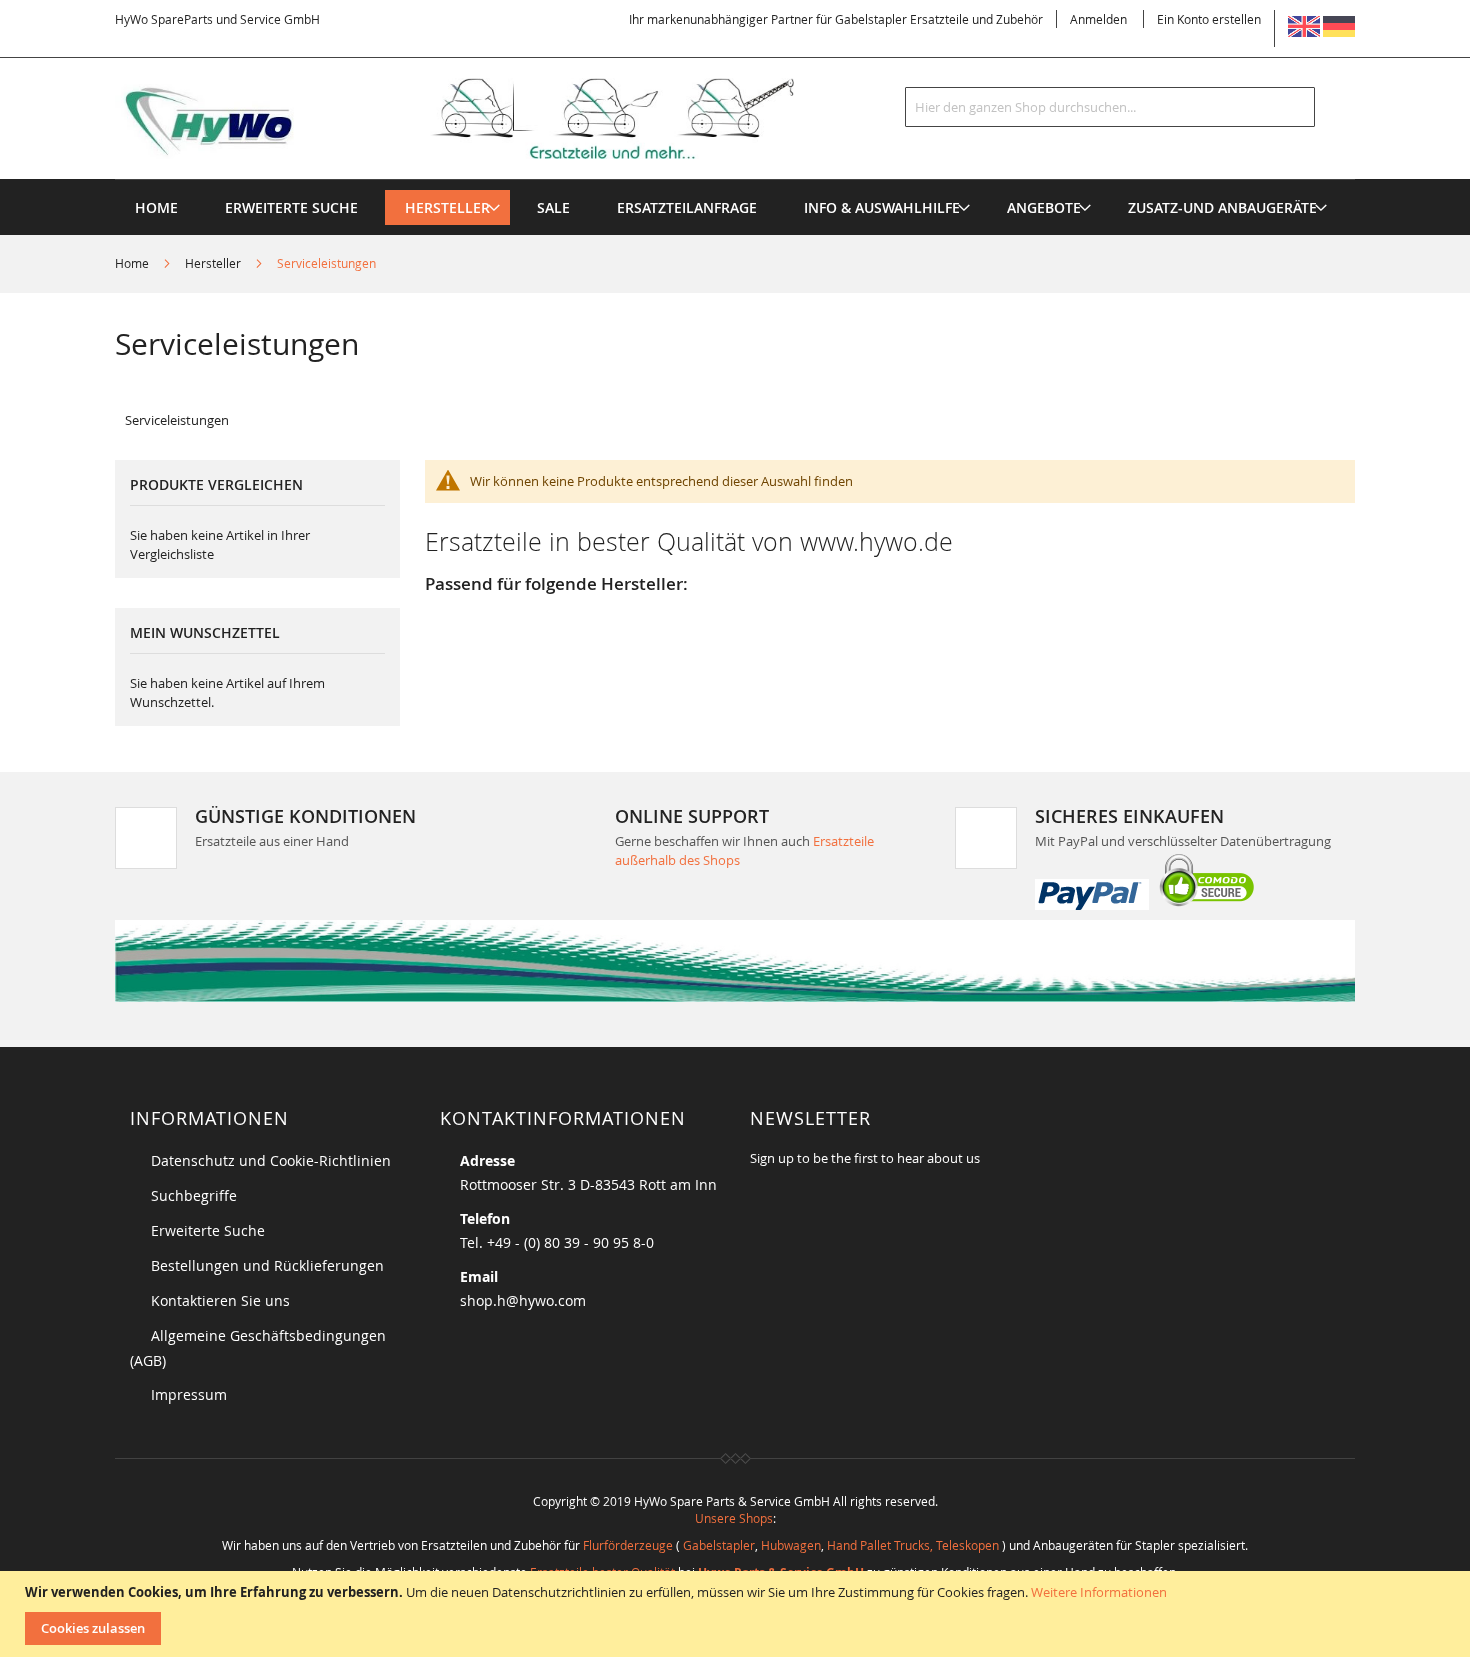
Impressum (189, 1394)
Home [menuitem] (156, 207)
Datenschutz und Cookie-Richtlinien (271, 1160)
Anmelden (1098, 19)
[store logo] (487, 119)
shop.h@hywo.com (523, 1300)
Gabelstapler (719, 1545)
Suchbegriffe (194, 1195)
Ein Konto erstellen (1209, 19)
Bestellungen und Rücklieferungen (267, 1265)
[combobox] (1110, 107)
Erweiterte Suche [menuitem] (291, 207)
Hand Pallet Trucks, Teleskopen (913, 1545)
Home (133, 263)
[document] (737, 1614)
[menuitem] (447, 207)
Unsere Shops (734, 1518)
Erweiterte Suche (208, 1230)
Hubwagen (791, 1545)
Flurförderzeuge (628, 1545)
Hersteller (214, 263)
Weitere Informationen (1099, 1592)
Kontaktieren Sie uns (220, 1300)
